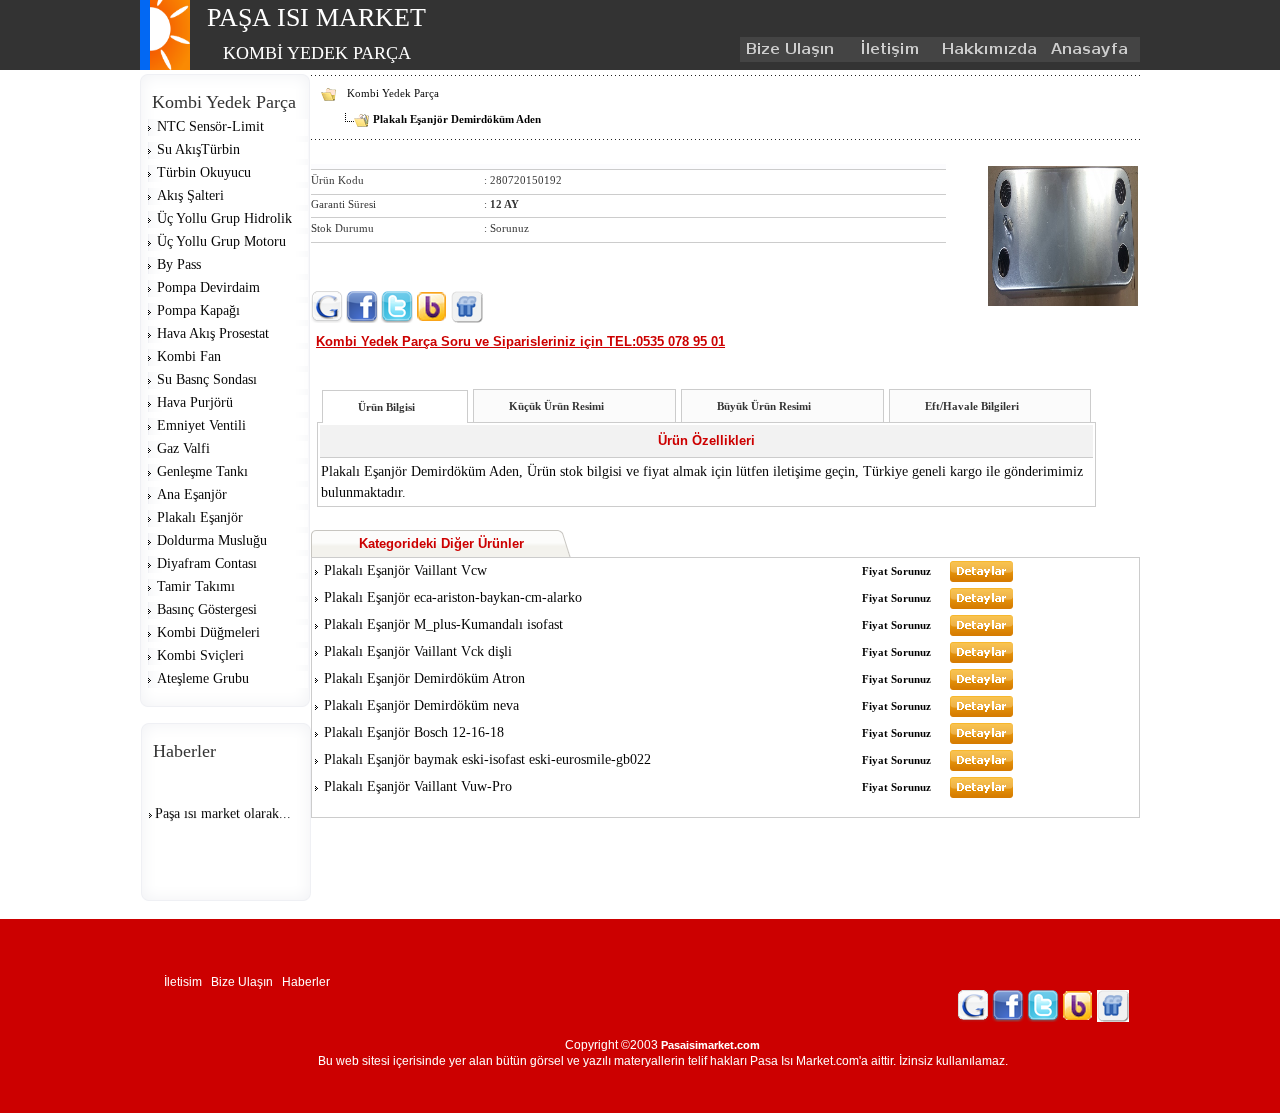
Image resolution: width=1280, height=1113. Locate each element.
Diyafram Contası (207, 563)
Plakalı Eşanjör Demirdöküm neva (421, 705)
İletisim (187, 982)
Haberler (309, 982)
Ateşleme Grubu (203, 678)
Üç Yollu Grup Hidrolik (224, 218)
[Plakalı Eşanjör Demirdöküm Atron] (981, 686)
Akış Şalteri (190, 195)
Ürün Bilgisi (386, 407)
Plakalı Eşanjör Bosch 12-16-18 (414, 732)
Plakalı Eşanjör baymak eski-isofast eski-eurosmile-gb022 (487, 759)
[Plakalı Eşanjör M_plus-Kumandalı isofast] (981, 632)
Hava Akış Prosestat (213, 333)
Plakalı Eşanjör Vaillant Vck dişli (418, 651)
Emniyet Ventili (201, 425)
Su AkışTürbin (198, 149)
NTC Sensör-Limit (210, 126)
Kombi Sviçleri (200, 655)
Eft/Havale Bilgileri (972, 406)
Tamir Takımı (196, 586)
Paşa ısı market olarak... (223, 808)
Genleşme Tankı (202, 471)
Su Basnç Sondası (207, 379)
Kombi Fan (189, 356)
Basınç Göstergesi (207, 609)
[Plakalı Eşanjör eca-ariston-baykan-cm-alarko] (981, 605)
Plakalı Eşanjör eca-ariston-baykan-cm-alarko (453, 597)
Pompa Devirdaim (208, 287)
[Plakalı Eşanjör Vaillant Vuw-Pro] (981, 794)
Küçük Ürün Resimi (556, 406)
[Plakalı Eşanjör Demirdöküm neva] (981, 713)
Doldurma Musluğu (212, 540)
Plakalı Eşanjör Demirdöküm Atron (424, 678)
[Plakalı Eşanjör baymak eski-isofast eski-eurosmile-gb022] (981, 767)
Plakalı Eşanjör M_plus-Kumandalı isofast (443, 624)
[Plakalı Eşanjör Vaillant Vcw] (981, 578)
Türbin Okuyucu (204, 172)
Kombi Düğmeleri (208, 632)
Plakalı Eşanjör (200, 517)
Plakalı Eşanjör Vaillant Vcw (405, 570)
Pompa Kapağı (198, 310)
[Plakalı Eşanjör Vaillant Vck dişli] (981, 659)
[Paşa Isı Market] (165, 66)
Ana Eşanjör (192, 494)
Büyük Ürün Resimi (764, 406)
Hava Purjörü (195, 402)
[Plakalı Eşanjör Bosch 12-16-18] (981, 740)
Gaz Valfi (183, 448)
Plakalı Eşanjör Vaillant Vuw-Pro (418, 786)
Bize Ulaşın (246, 982)
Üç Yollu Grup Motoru (221, 241)
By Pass (179, 264)
